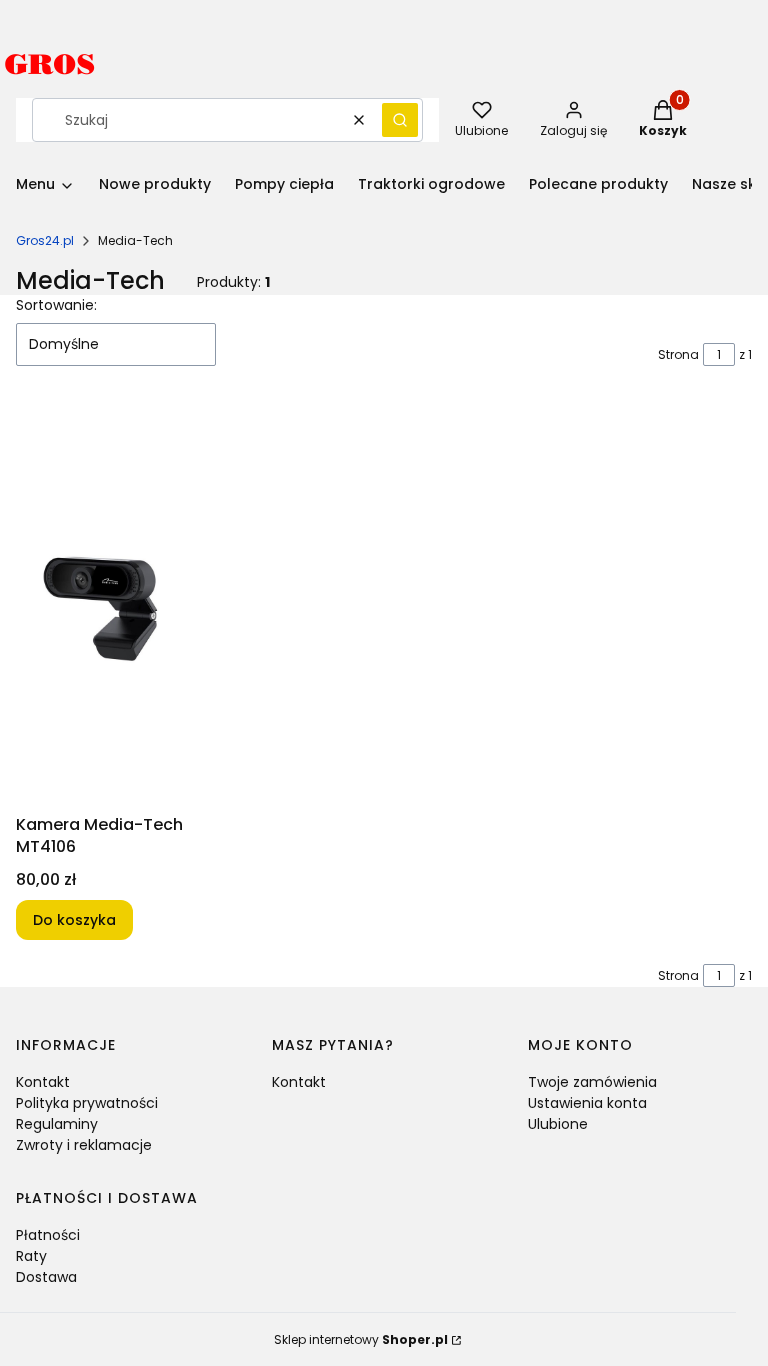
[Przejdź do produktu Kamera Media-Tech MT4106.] (102, 606)
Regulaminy (57, 1124)
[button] (400, 120)
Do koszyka (74, 920)
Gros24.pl (45, 240)
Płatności (48, 1235)
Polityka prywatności (87, 1103)
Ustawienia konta (587, 1103)
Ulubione (558, 1124)
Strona (678, 354)
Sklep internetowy (361, 1339)
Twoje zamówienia (592, 1082)
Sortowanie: (56, 305)
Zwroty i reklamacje (84, 1145)
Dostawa (46, 1277)
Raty (31, 1256)
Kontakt (43, 1082)
